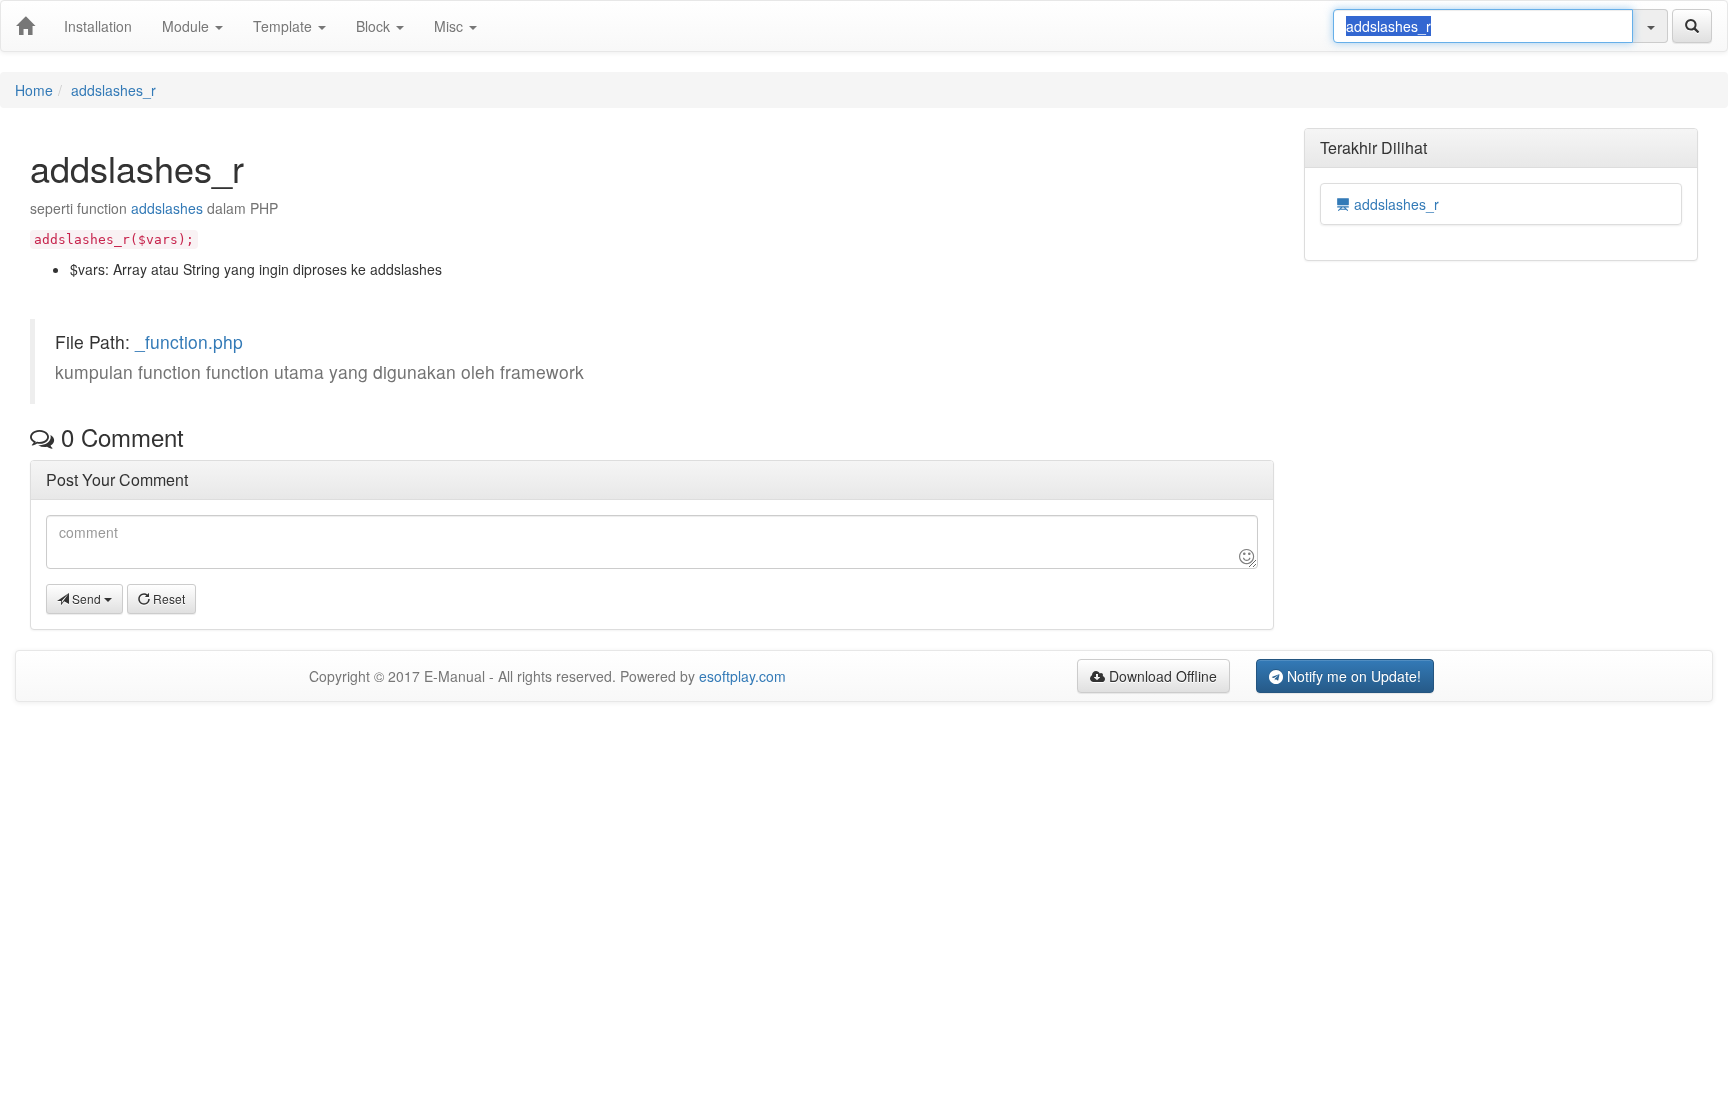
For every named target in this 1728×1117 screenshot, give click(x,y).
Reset (167, 598)
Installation (98, 26)
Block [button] (375, 26)
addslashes (167, 208)
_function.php (189, 341)
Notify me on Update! (1352, 676)
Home (34, 90)
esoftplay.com (742, 676)
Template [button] (284, 26)
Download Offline (1161, 676)
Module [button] (187, 26)
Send (86, 598)
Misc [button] (450, 26)
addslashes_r (113, 90)
